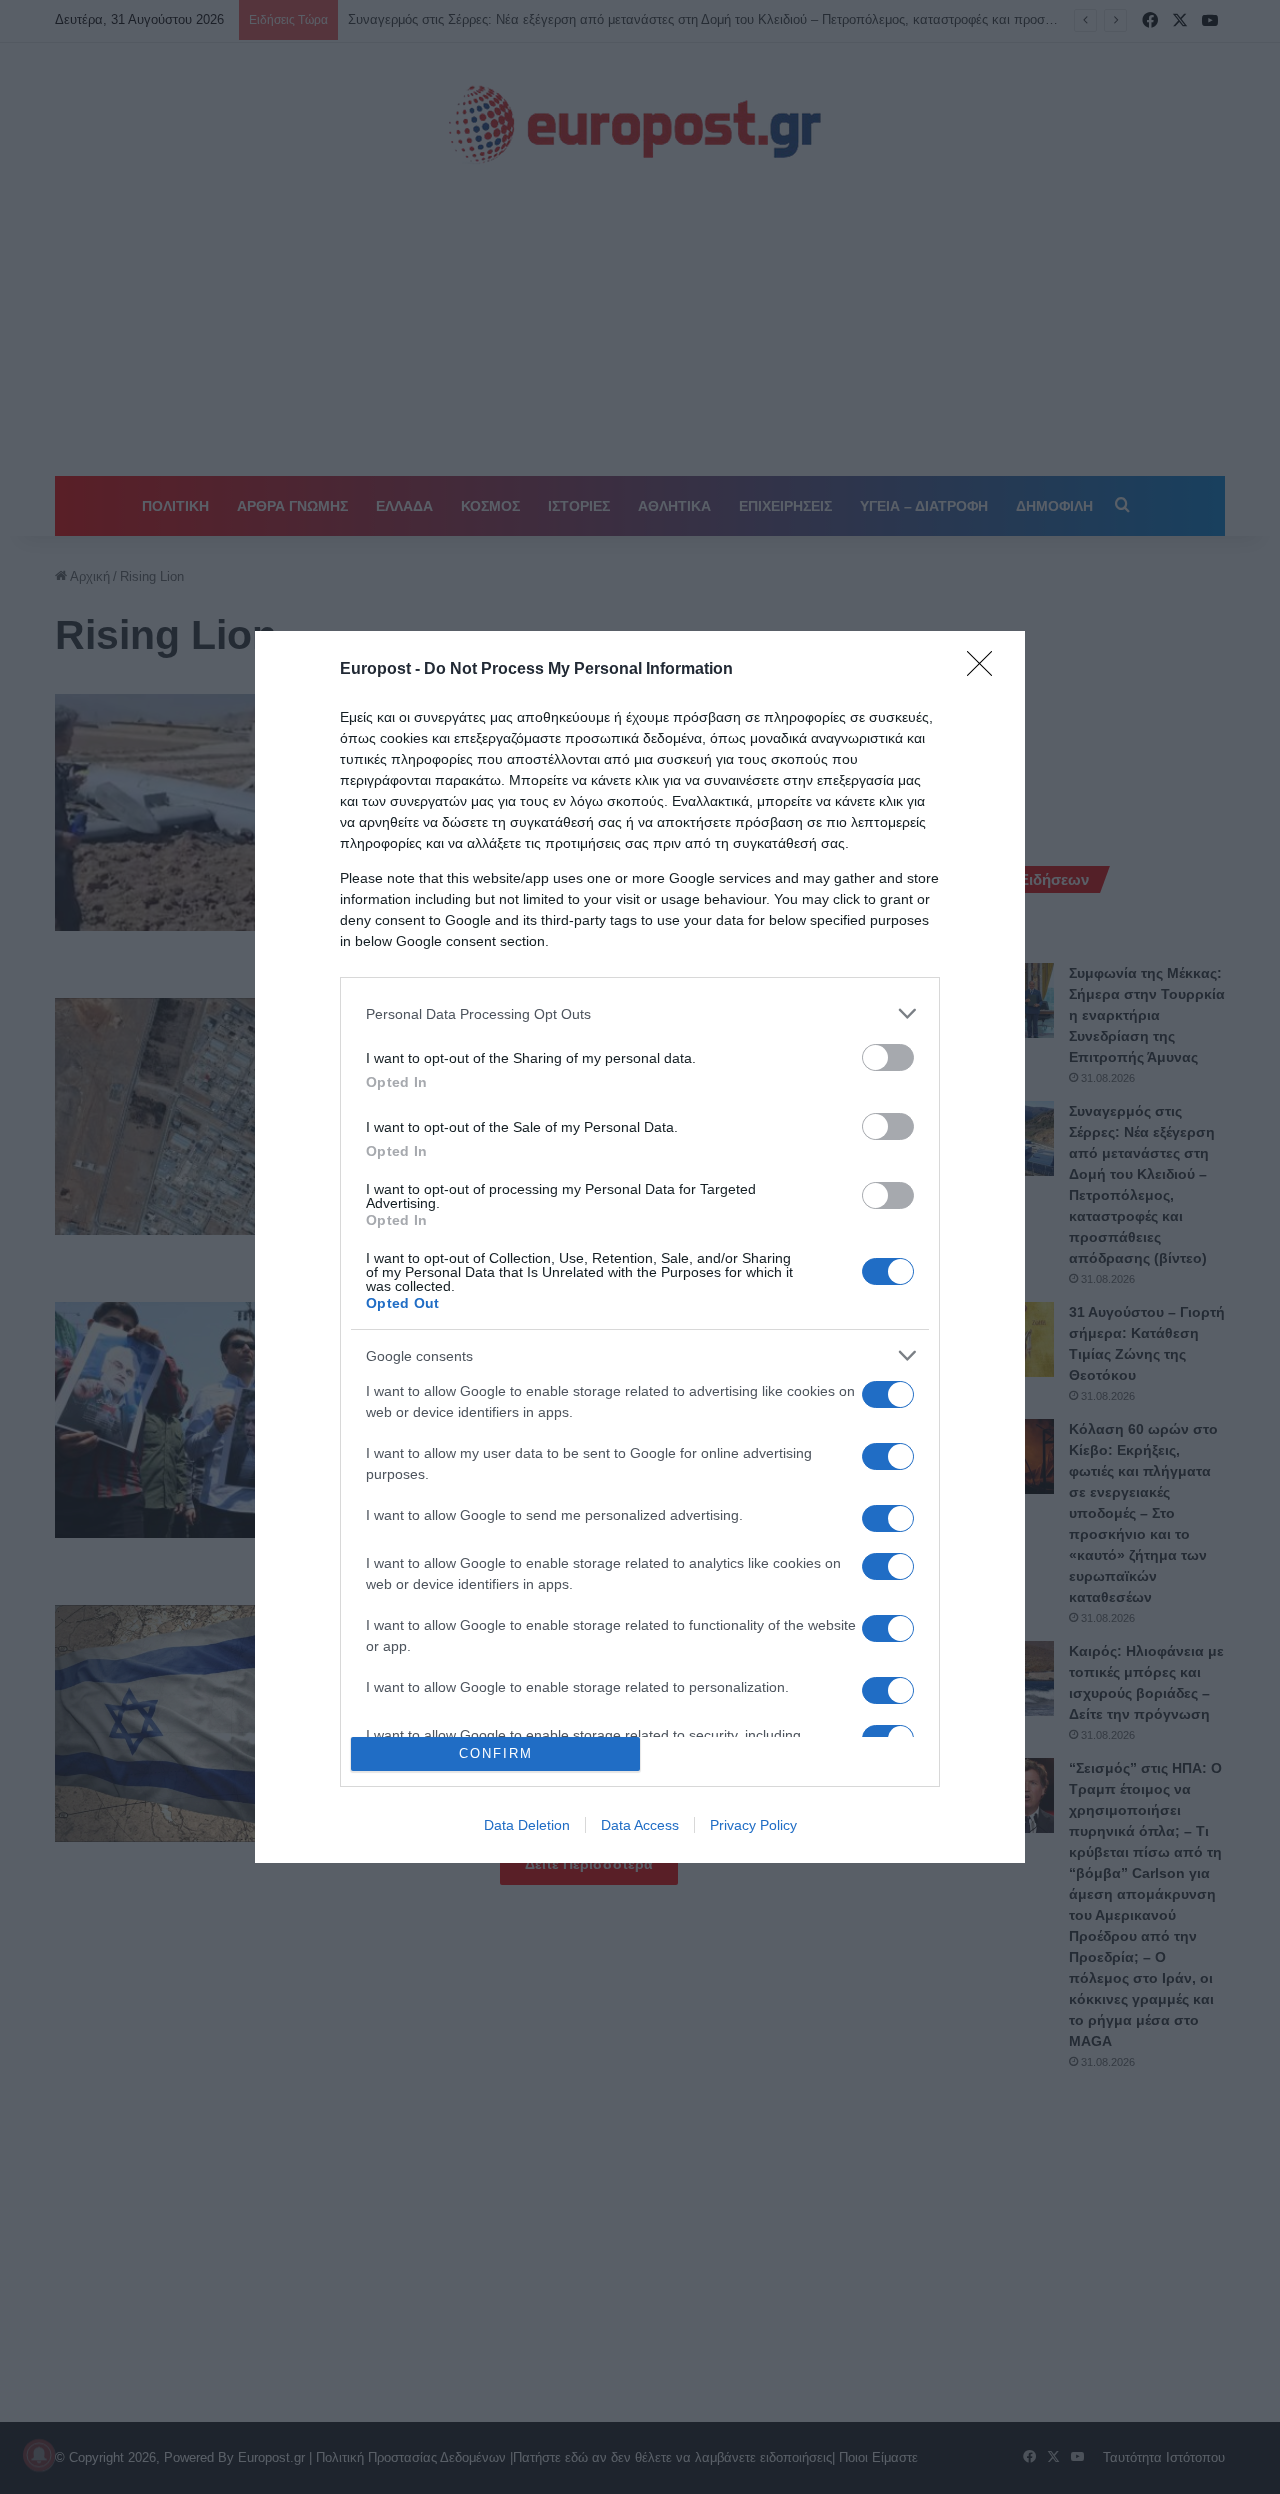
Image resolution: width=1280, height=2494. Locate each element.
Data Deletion (527, 1825)
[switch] (888, 1057)
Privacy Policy (753, 1825)
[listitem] (640, 1013)
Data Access (640, 1825)
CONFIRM (496, 1753)
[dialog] (640, 1246)
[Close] (986, 670)
